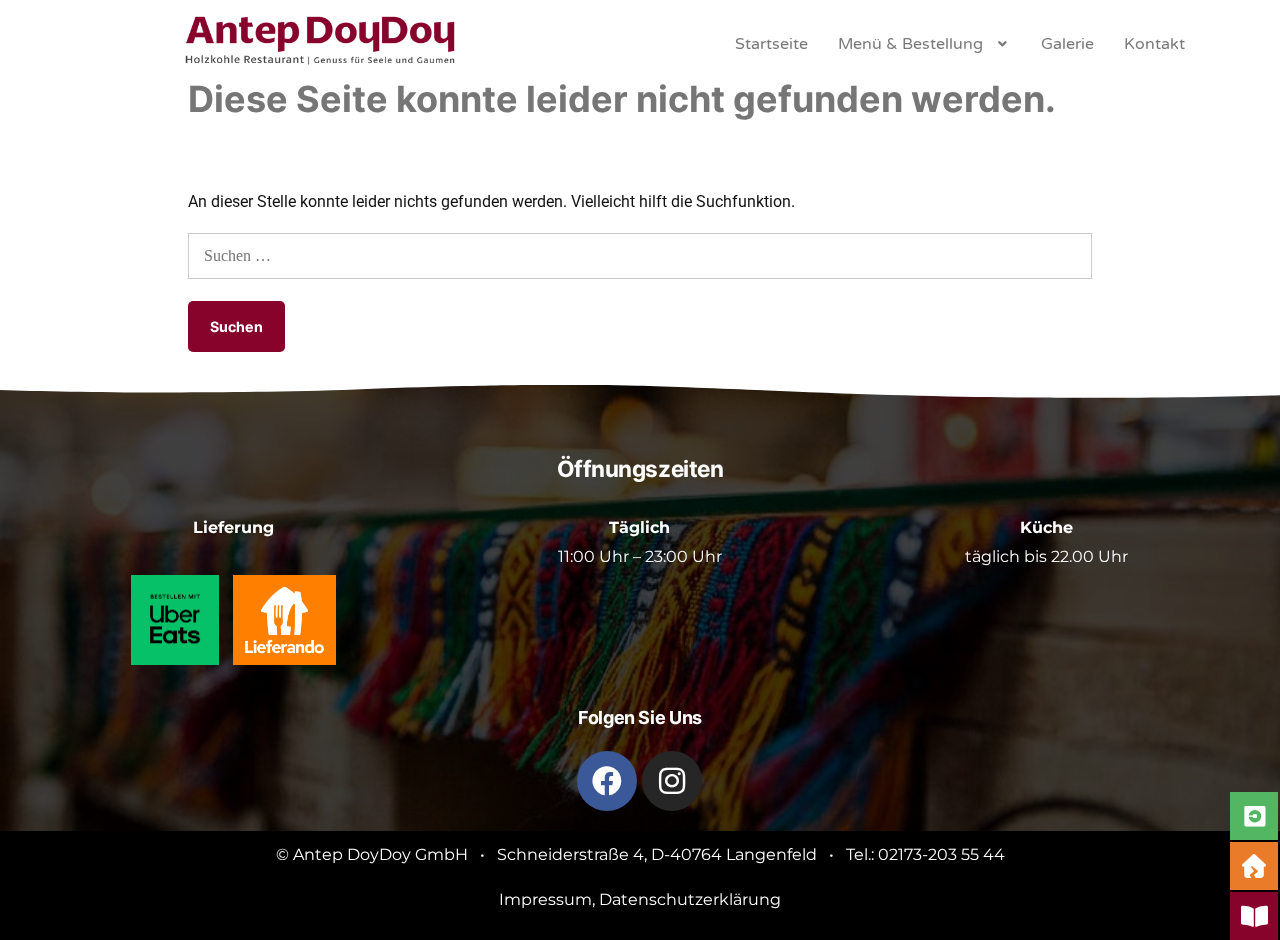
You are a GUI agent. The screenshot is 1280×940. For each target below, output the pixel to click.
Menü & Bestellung (910, 44)
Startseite (771, 44)
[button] (924, 44)
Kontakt (1154, 44)
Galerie (1067, 44)
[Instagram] (672, 781)
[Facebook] (607, 781)
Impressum (545, 899)
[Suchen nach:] (640, 255)
